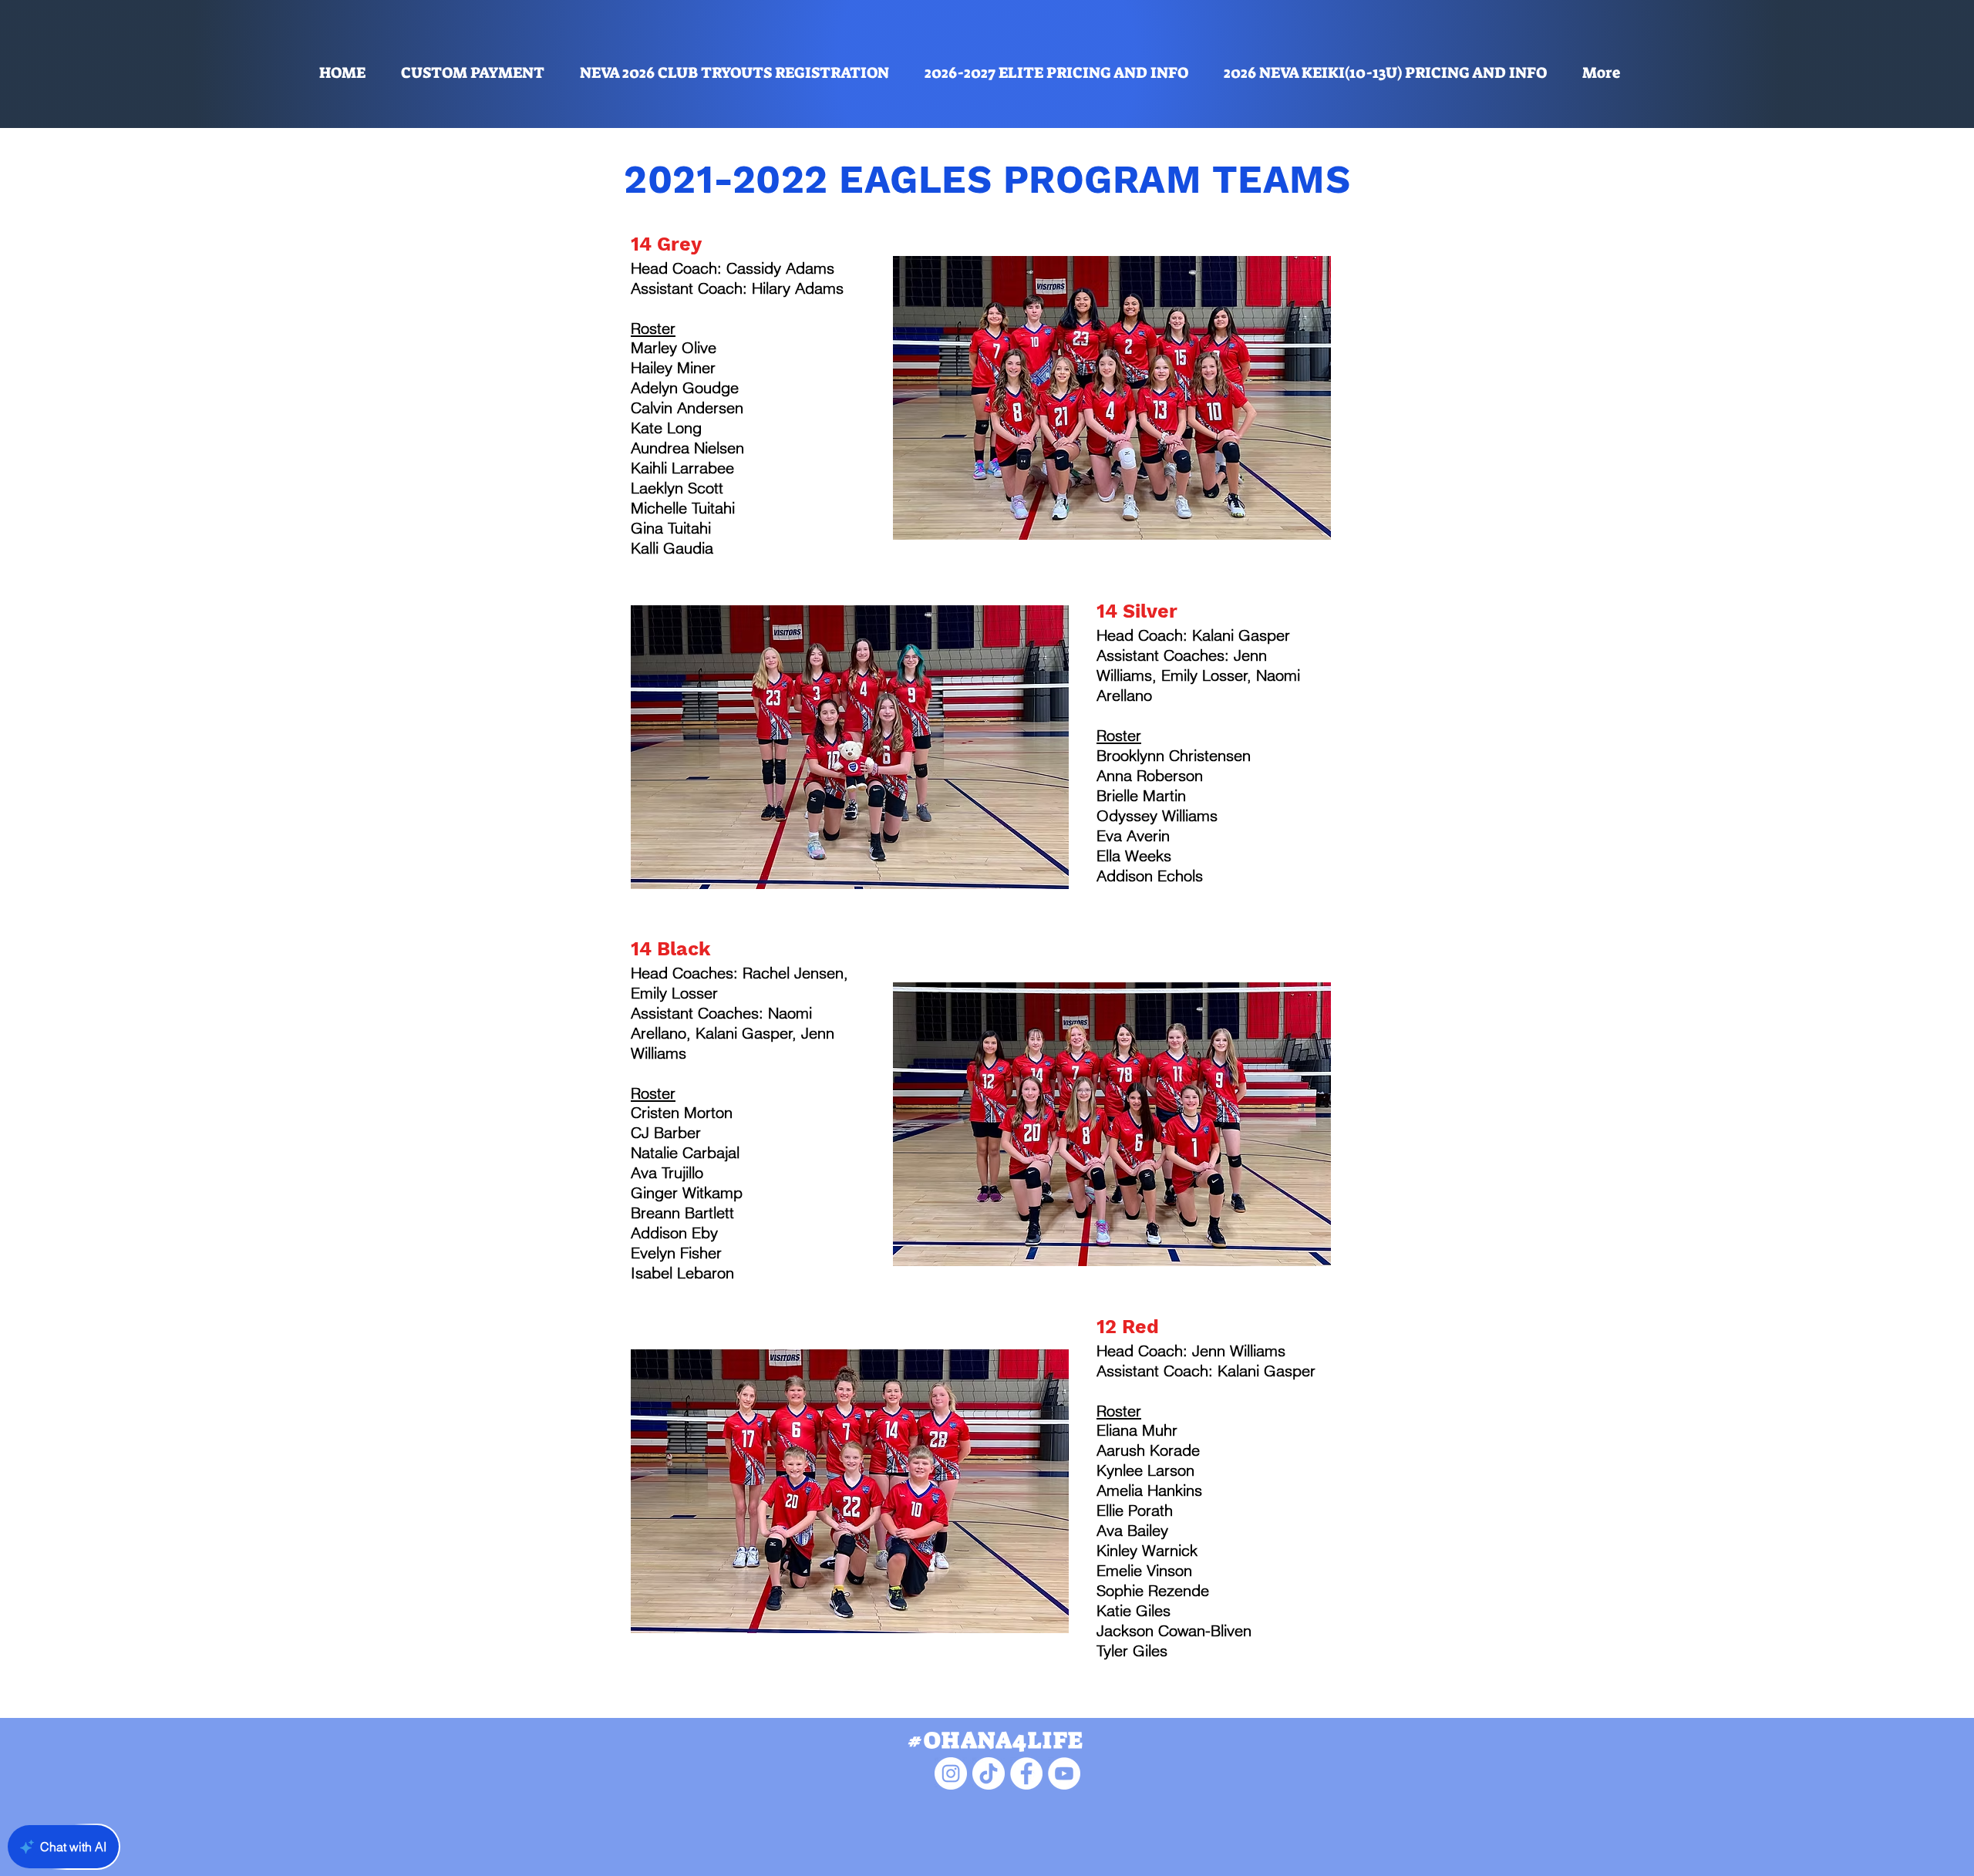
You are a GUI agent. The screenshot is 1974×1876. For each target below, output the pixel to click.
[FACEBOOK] (1026, 1773)
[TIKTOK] (989, 1773)
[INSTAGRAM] (951, 1773)
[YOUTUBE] (1064, 1773)
